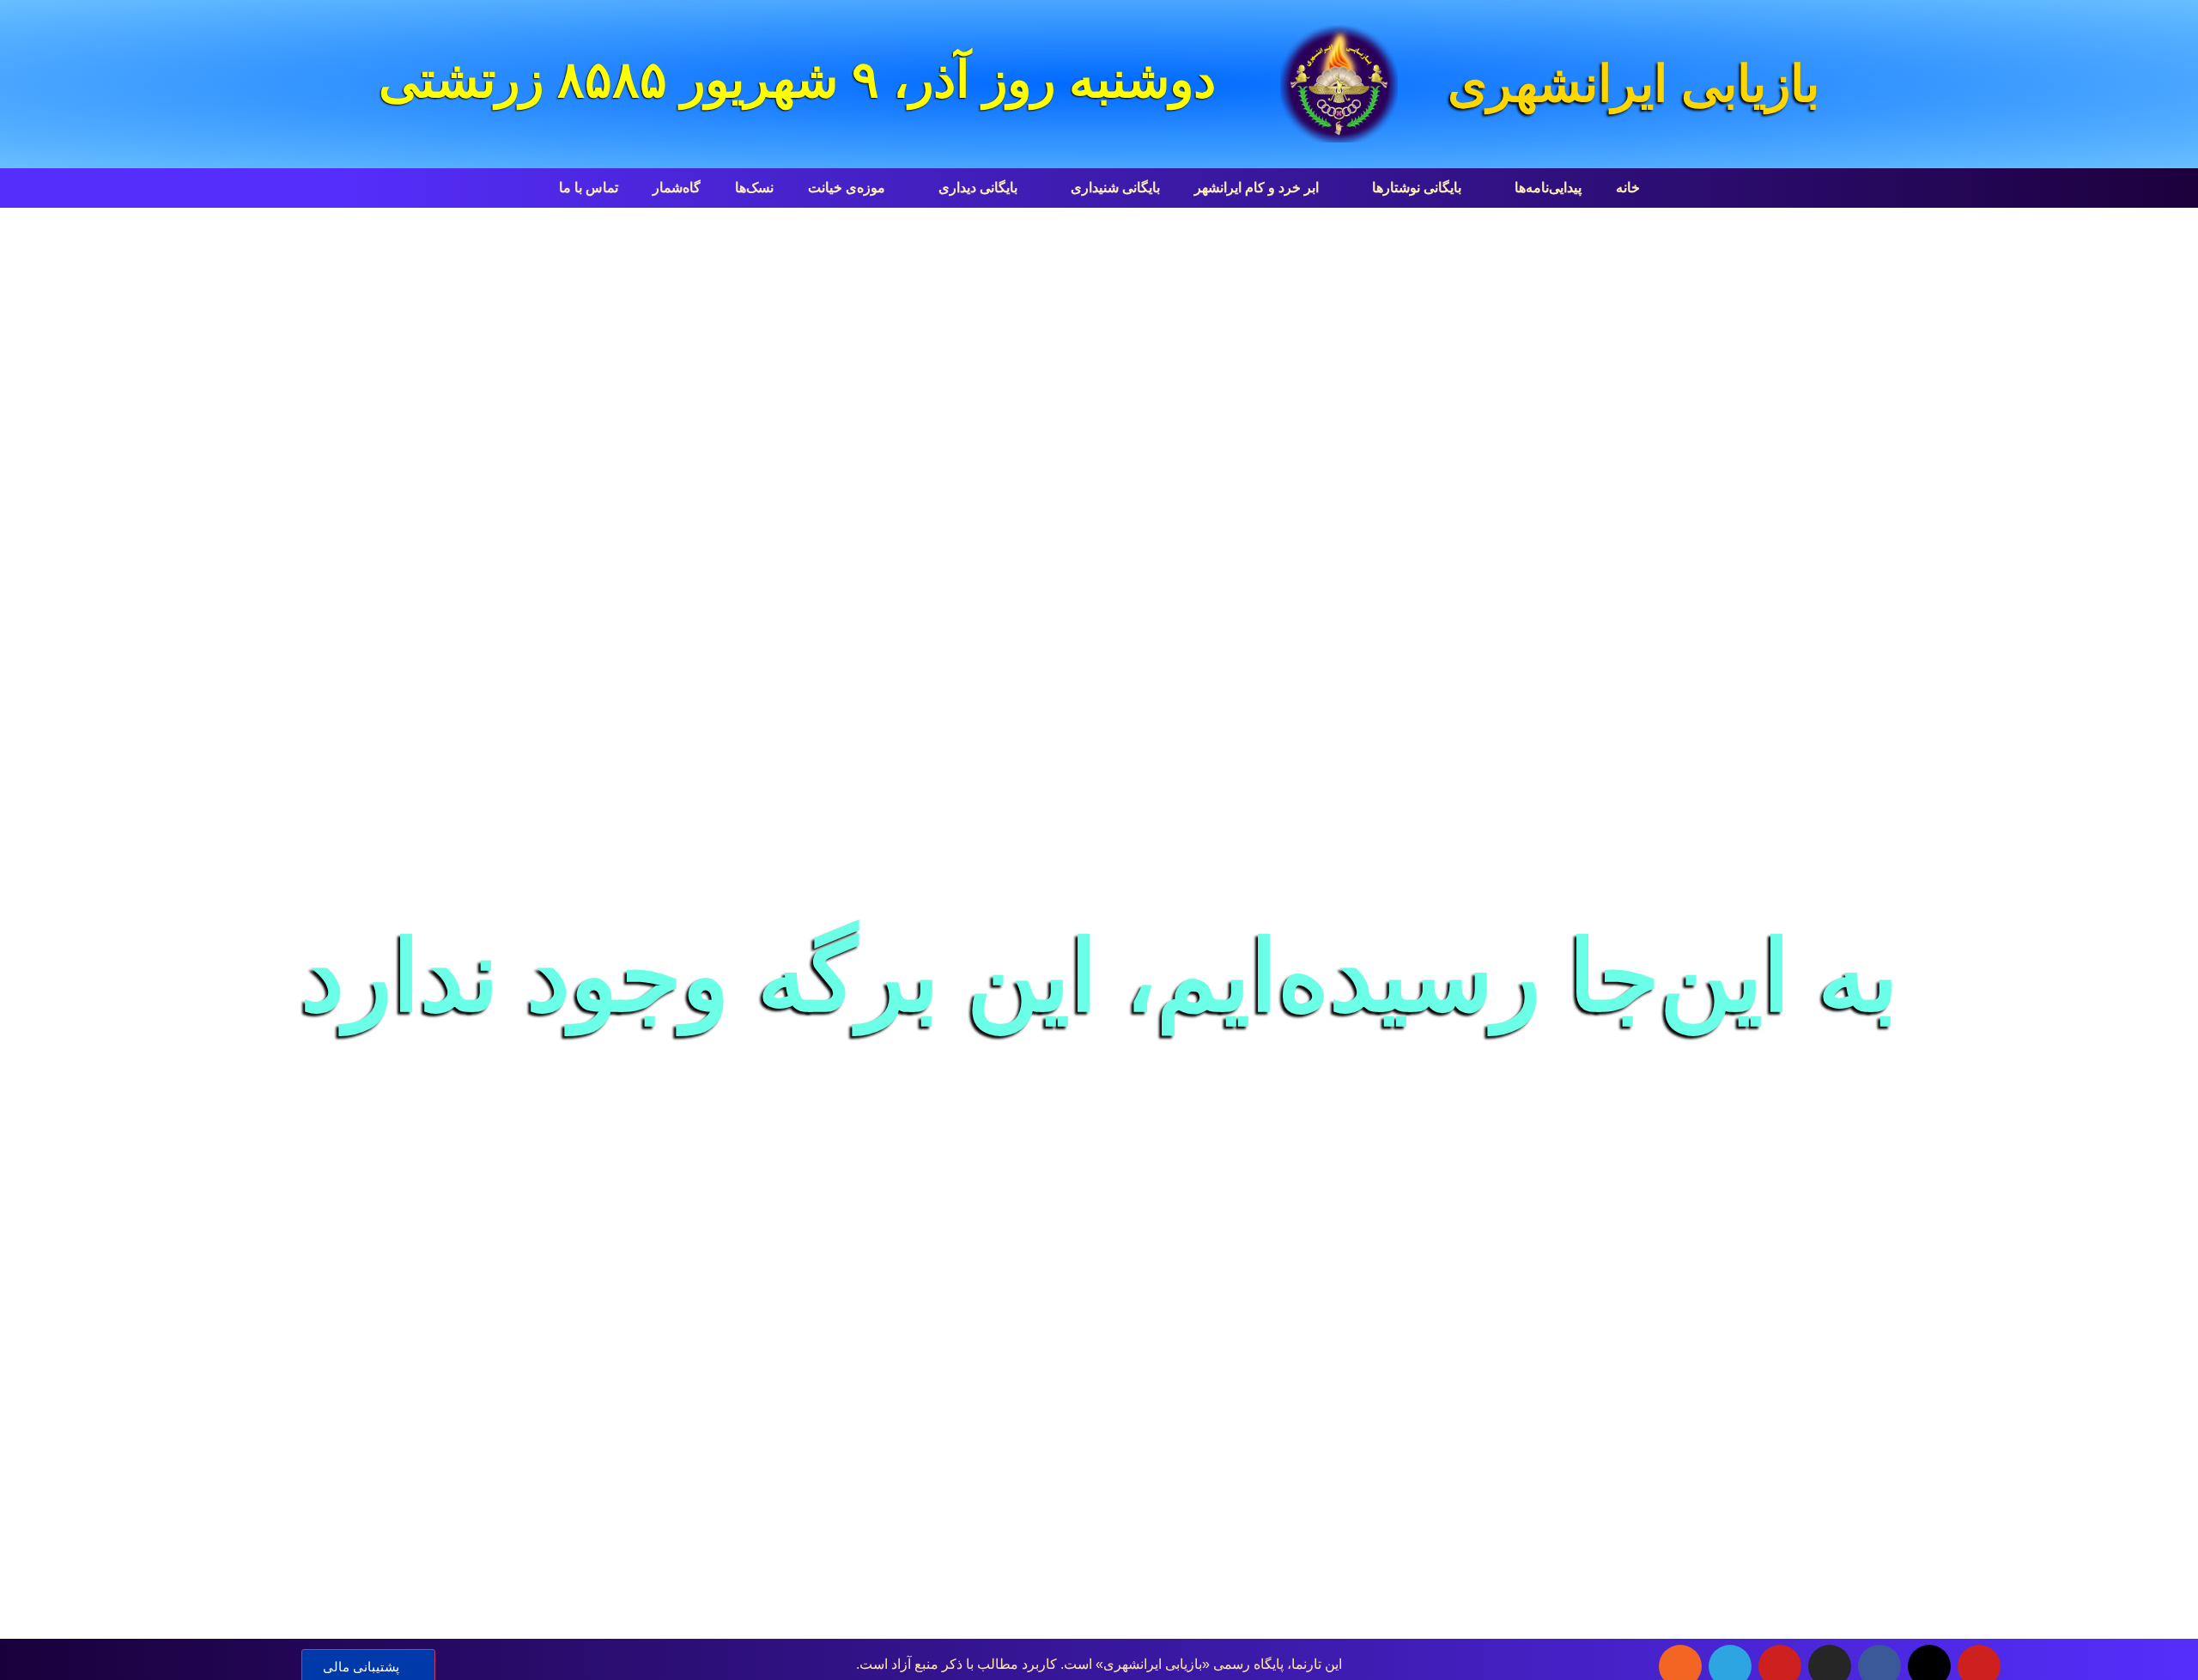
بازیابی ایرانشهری (1633, 84)
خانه (1628, 188)
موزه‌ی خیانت (847, 188)
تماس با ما (589, 188)
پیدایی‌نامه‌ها (1548, 188)
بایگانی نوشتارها (1417, 188)
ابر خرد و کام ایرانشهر (1257, 188)
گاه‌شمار (677, 188)
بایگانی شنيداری (1115, 188)
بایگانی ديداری (978, 188)
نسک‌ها (754, 188)
